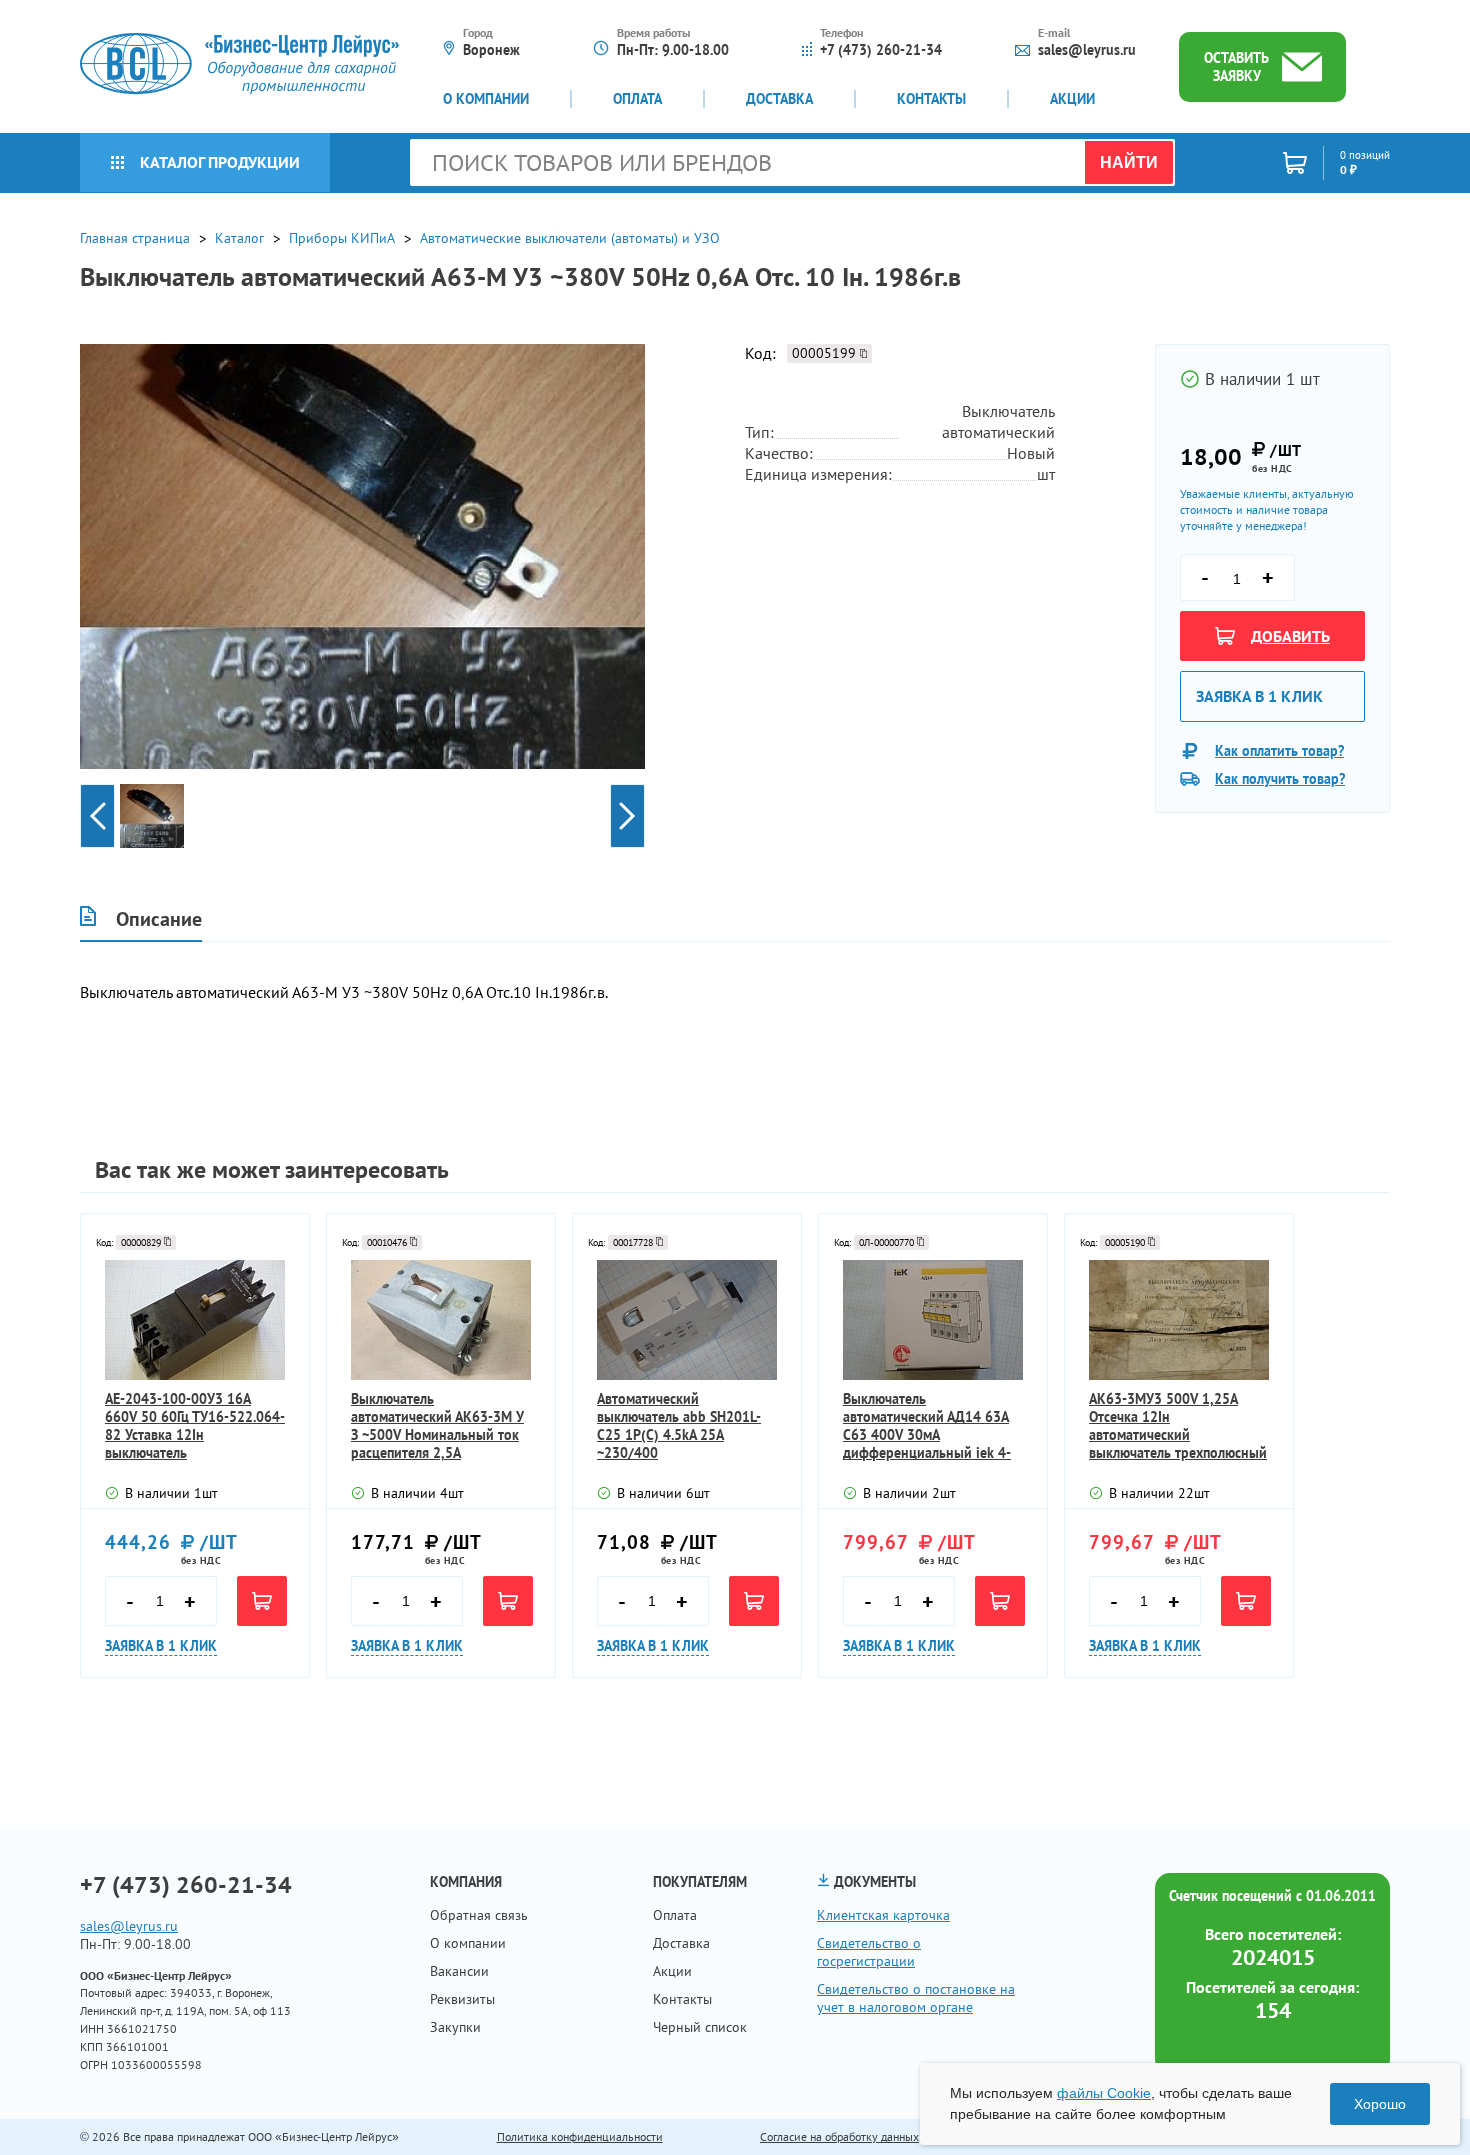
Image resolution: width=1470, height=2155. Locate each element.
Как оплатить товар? (1279, 751)
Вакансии (459, 1971)
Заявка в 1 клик (1259, 696)
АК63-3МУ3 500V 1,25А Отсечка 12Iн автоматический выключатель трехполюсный (1178, 1426)
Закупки (455, 2027)
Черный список (700, 2027)
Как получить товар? (1280, 779)
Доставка (779, 99)
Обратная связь (479, 1915)
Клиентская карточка (883, 1915)
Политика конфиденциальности (580, 2136)
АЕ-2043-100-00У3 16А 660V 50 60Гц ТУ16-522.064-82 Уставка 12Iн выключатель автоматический (195, 1426)
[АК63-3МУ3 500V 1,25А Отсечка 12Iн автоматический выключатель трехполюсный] (1179, 1320)
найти (1129, 162)
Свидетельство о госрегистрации (869, 1952)
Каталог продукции (220, 162)
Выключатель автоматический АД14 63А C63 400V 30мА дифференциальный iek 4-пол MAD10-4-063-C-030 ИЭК (927, 1426)
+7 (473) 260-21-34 (881, 50)
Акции (1072, 99)
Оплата (637, 99)
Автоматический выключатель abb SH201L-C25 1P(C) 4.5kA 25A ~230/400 (679, 1426)
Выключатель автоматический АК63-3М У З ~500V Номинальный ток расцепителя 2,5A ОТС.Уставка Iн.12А (437, 1426)
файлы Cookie (1104, 2093)
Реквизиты (462, 1999)
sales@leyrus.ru (1087, 50)
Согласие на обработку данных (839, 2136)
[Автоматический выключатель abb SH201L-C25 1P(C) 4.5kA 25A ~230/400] (687, 1320)
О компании (486, 99)
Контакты (931, 99)
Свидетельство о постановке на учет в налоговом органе (916, 1998)
